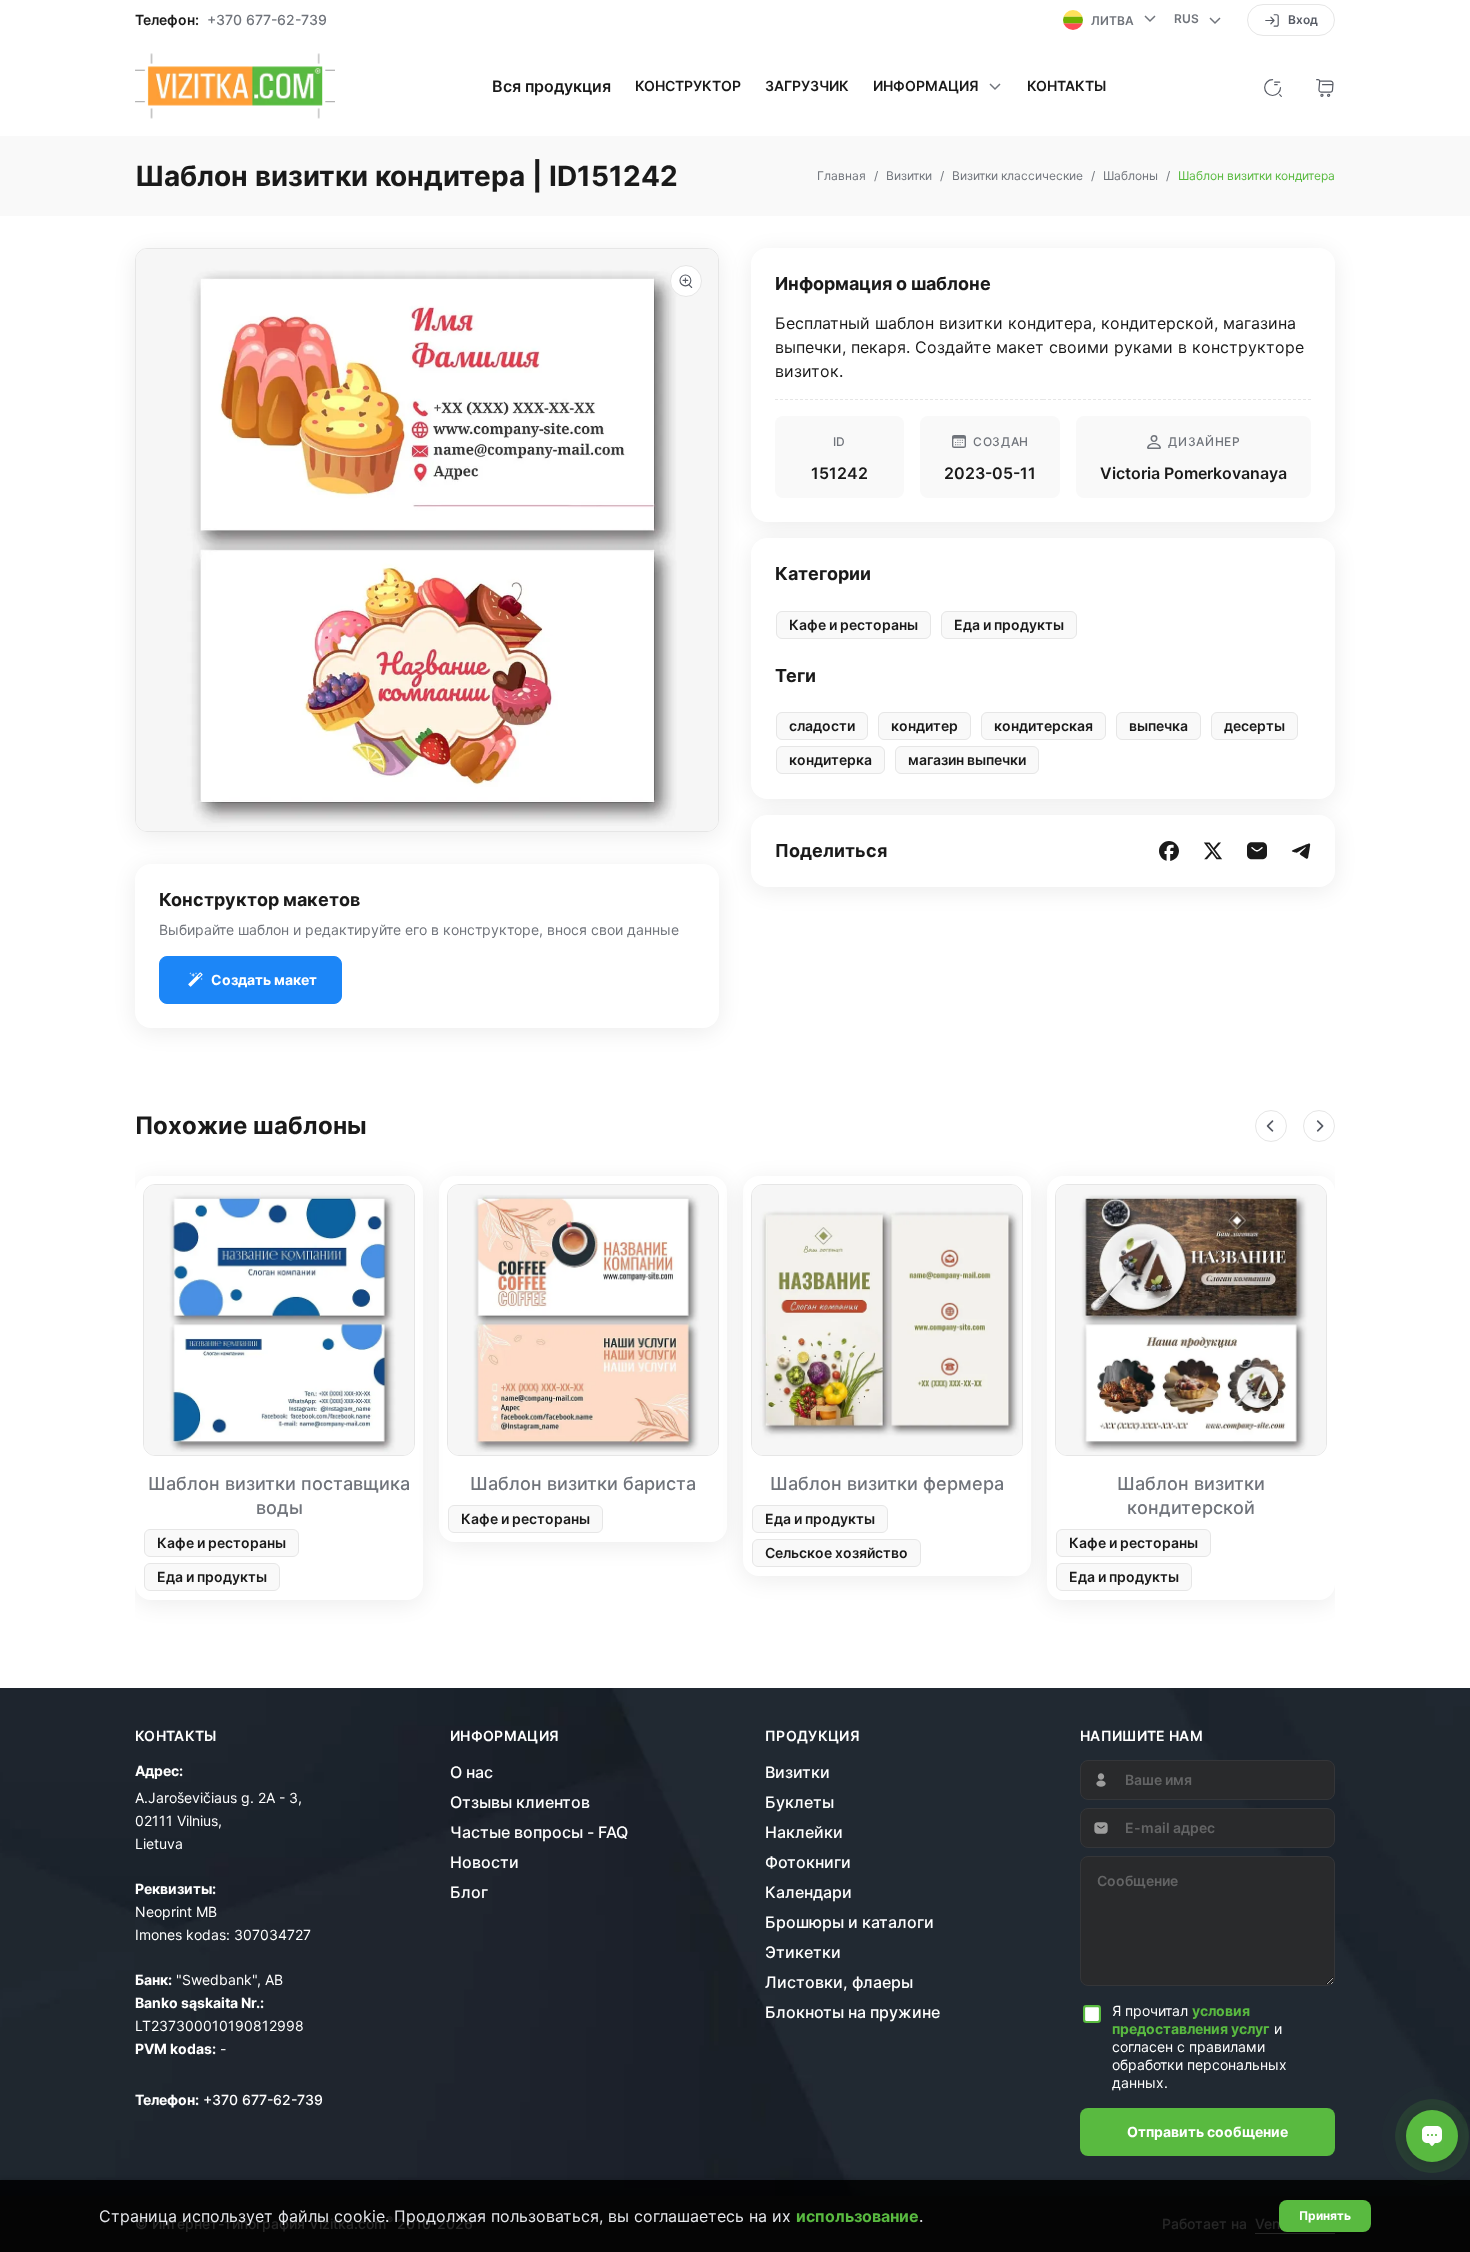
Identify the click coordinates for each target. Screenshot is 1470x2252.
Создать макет (264, 979)
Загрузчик (807, 86)
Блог (469, 1892)
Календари (808, 1892)
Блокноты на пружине (852, 2012)
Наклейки (804, 1832)
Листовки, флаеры (839, 1982)
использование (857, 2216)
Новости (484, 1862)
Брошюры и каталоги (849, 1922)
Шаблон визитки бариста (583, 1483)
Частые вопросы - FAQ (539, 1832)
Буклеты (799, 1802)
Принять (1325, 2215)
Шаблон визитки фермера (887, 1483)
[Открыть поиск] (1273, 86)
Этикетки (803, 1952)
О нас (471, 1772)
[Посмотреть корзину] (1325, 86)
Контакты (1066, 86)
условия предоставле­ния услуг (1191, 2019)
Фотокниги (808, 1862)
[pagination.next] (1319, 1126)
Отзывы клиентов (520, 1802)
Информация (505, 1736)
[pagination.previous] (1271, 1126)
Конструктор (688, 86)
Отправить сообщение (1207, 2131)
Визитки (797, 1772)
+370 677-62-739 (267, 20)
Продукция (812, 1736)
